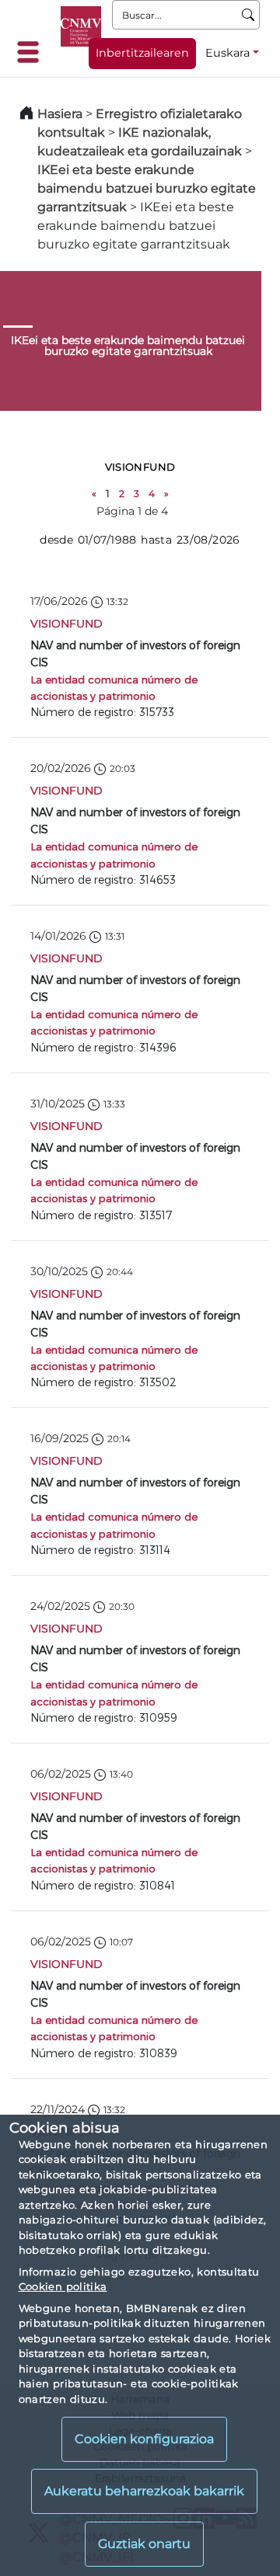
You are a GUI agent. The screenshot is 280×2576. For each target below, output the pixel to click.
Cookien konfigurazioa (144, 2439)
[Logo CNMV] (81, 26)
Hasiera (60, 114)
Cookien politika (63, 2286)
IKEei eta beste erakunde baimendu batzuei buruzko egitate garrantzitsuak (147, 188)
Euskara (227, 53)
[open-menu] (33, 52)
